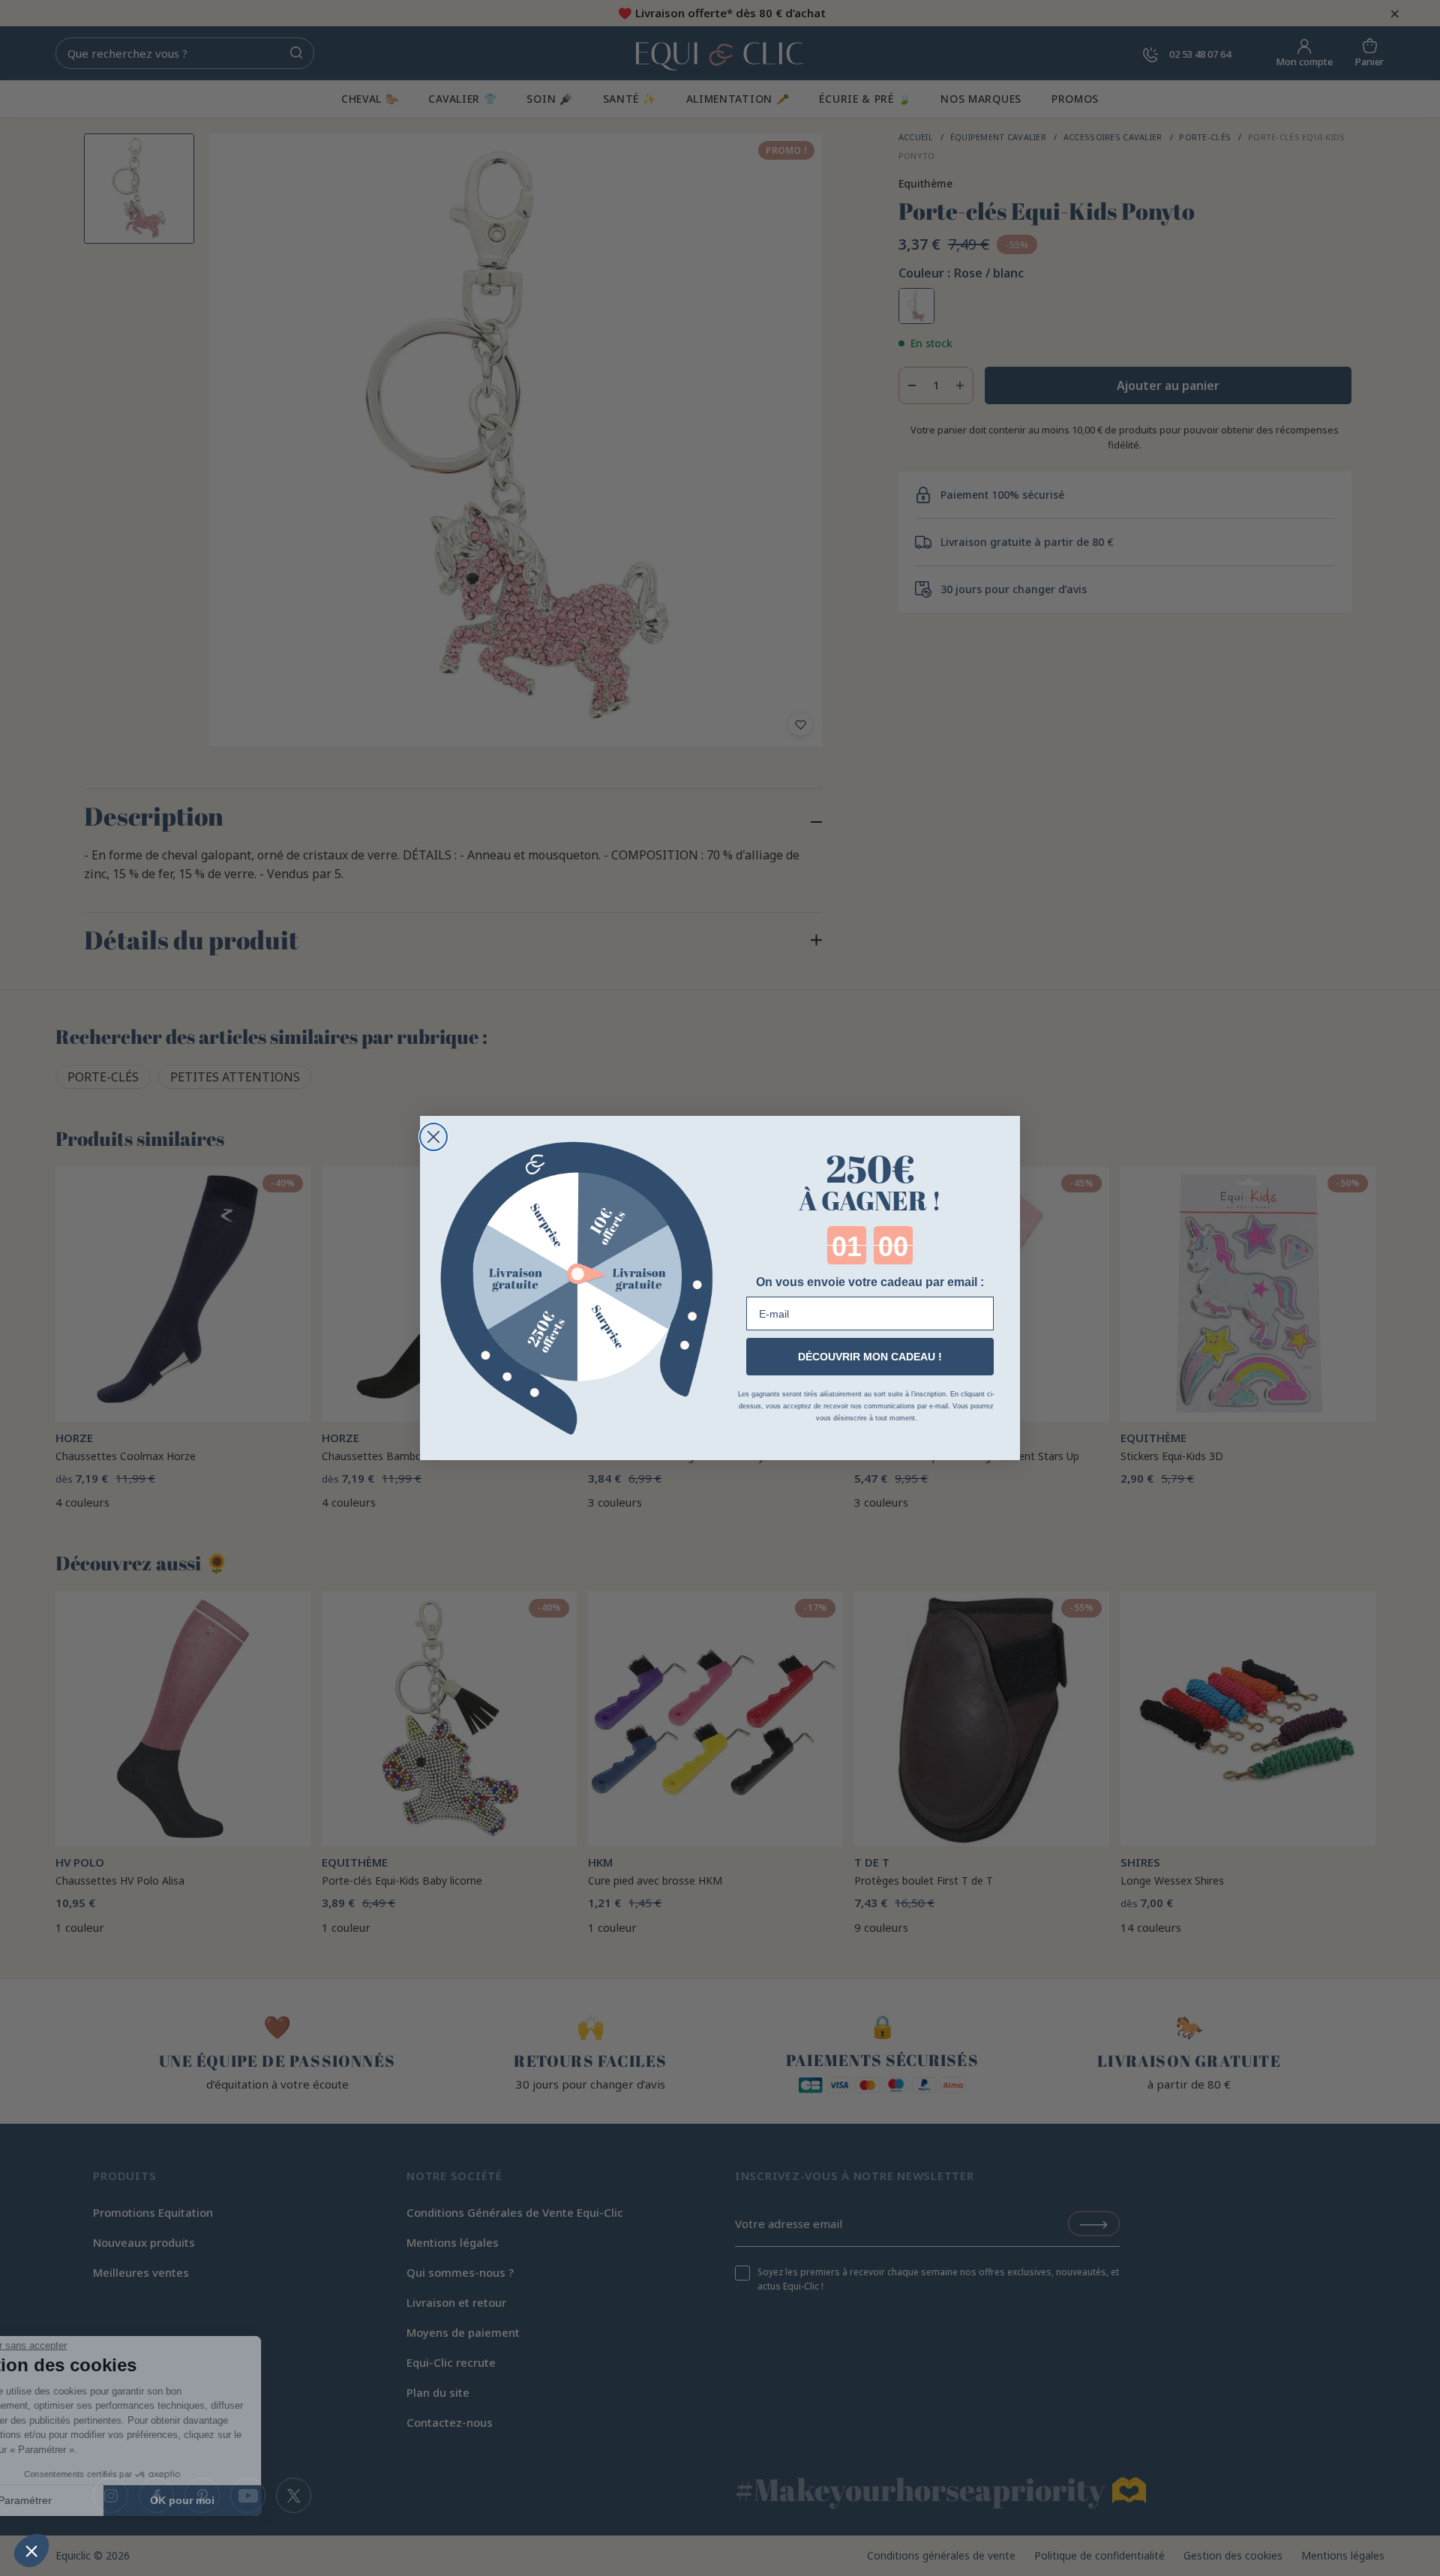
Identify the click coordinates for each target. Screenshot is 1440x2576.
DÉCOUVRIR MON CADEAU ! (870, 1357)
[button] (31, 2551)
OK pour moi (251, 2500)
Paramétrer (94, 2500)
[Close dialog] (433, 1137)
